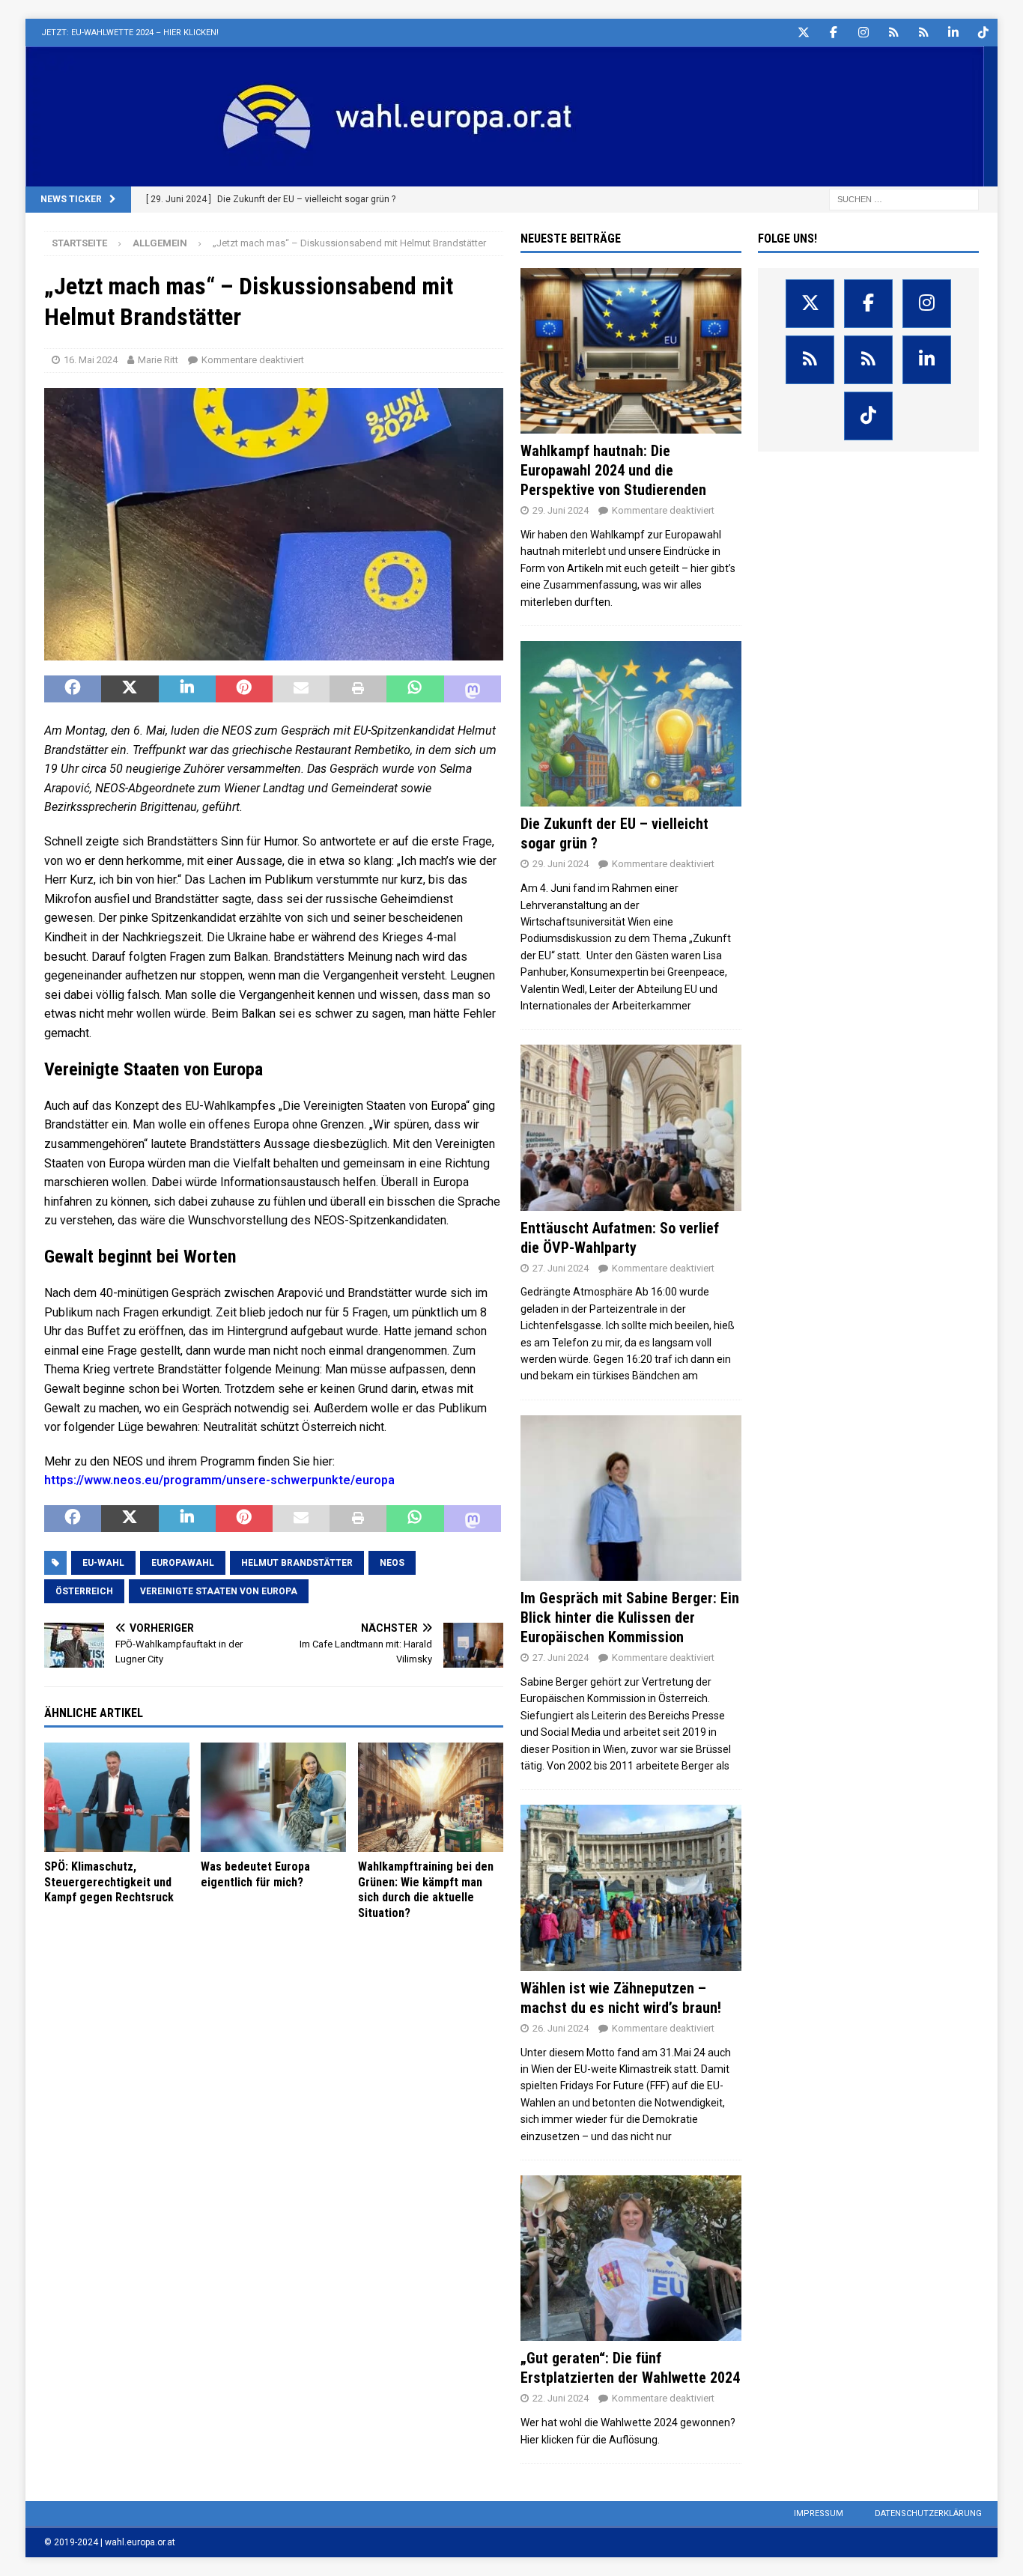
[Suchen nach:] (904, 198)
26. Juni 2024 (561, 2028)
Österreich (84, 1591)
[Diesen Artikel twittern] (130, 689)
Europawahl (183, 1563)
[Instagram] (864, 33)
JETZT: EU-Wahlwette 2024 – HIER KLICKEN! (130, 33)
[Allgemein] (631, 351)
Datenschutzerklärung (928, 2513)
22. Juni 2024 (561, 2398)
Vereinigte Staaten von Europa (219, 1591)
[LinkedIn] (954, 33)
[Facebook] (834, 33)
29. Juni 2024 (561, 510)
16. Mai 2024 (91, 360)
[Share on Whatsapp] (415, 689)
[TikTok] (984, 33)
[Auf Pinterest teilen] (244, 689)
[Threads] (924, 33)
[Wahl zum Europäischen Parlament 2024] (505, 178)
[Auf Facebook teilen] (73, 689)
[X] (804, 33)
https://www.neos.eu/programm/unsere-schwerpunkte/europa (219, 1480)
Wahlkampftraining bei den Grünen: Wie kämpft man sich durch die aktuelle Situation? (426, 1890)
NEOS (392, 1563)
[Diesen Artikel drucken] (358, 689)
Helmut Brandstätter (297, 1563)
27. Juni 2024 (561, 1268)
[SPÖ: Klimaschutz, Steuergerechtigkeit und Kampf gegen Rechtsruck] (117, 1797)
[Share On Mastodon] (473, 689)
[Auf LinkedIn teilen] (187, 689)
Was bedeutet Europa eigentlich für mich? (255, 1874)
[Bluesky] (894, 33)
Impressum (819, 2513)
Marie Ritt (158, 360)
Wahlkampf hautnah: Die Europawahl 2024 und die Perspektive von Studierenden (613, 470)
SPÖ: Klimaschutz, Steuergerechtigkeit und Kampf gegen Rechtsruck (109, 1882)
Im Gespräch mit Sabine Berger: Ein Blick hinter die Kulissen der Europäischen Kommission (630, 1617)
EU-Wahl (103, 1563)
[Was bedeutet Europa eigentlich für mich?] (273, 1797)
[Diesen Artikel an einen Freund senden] (301, 689)
